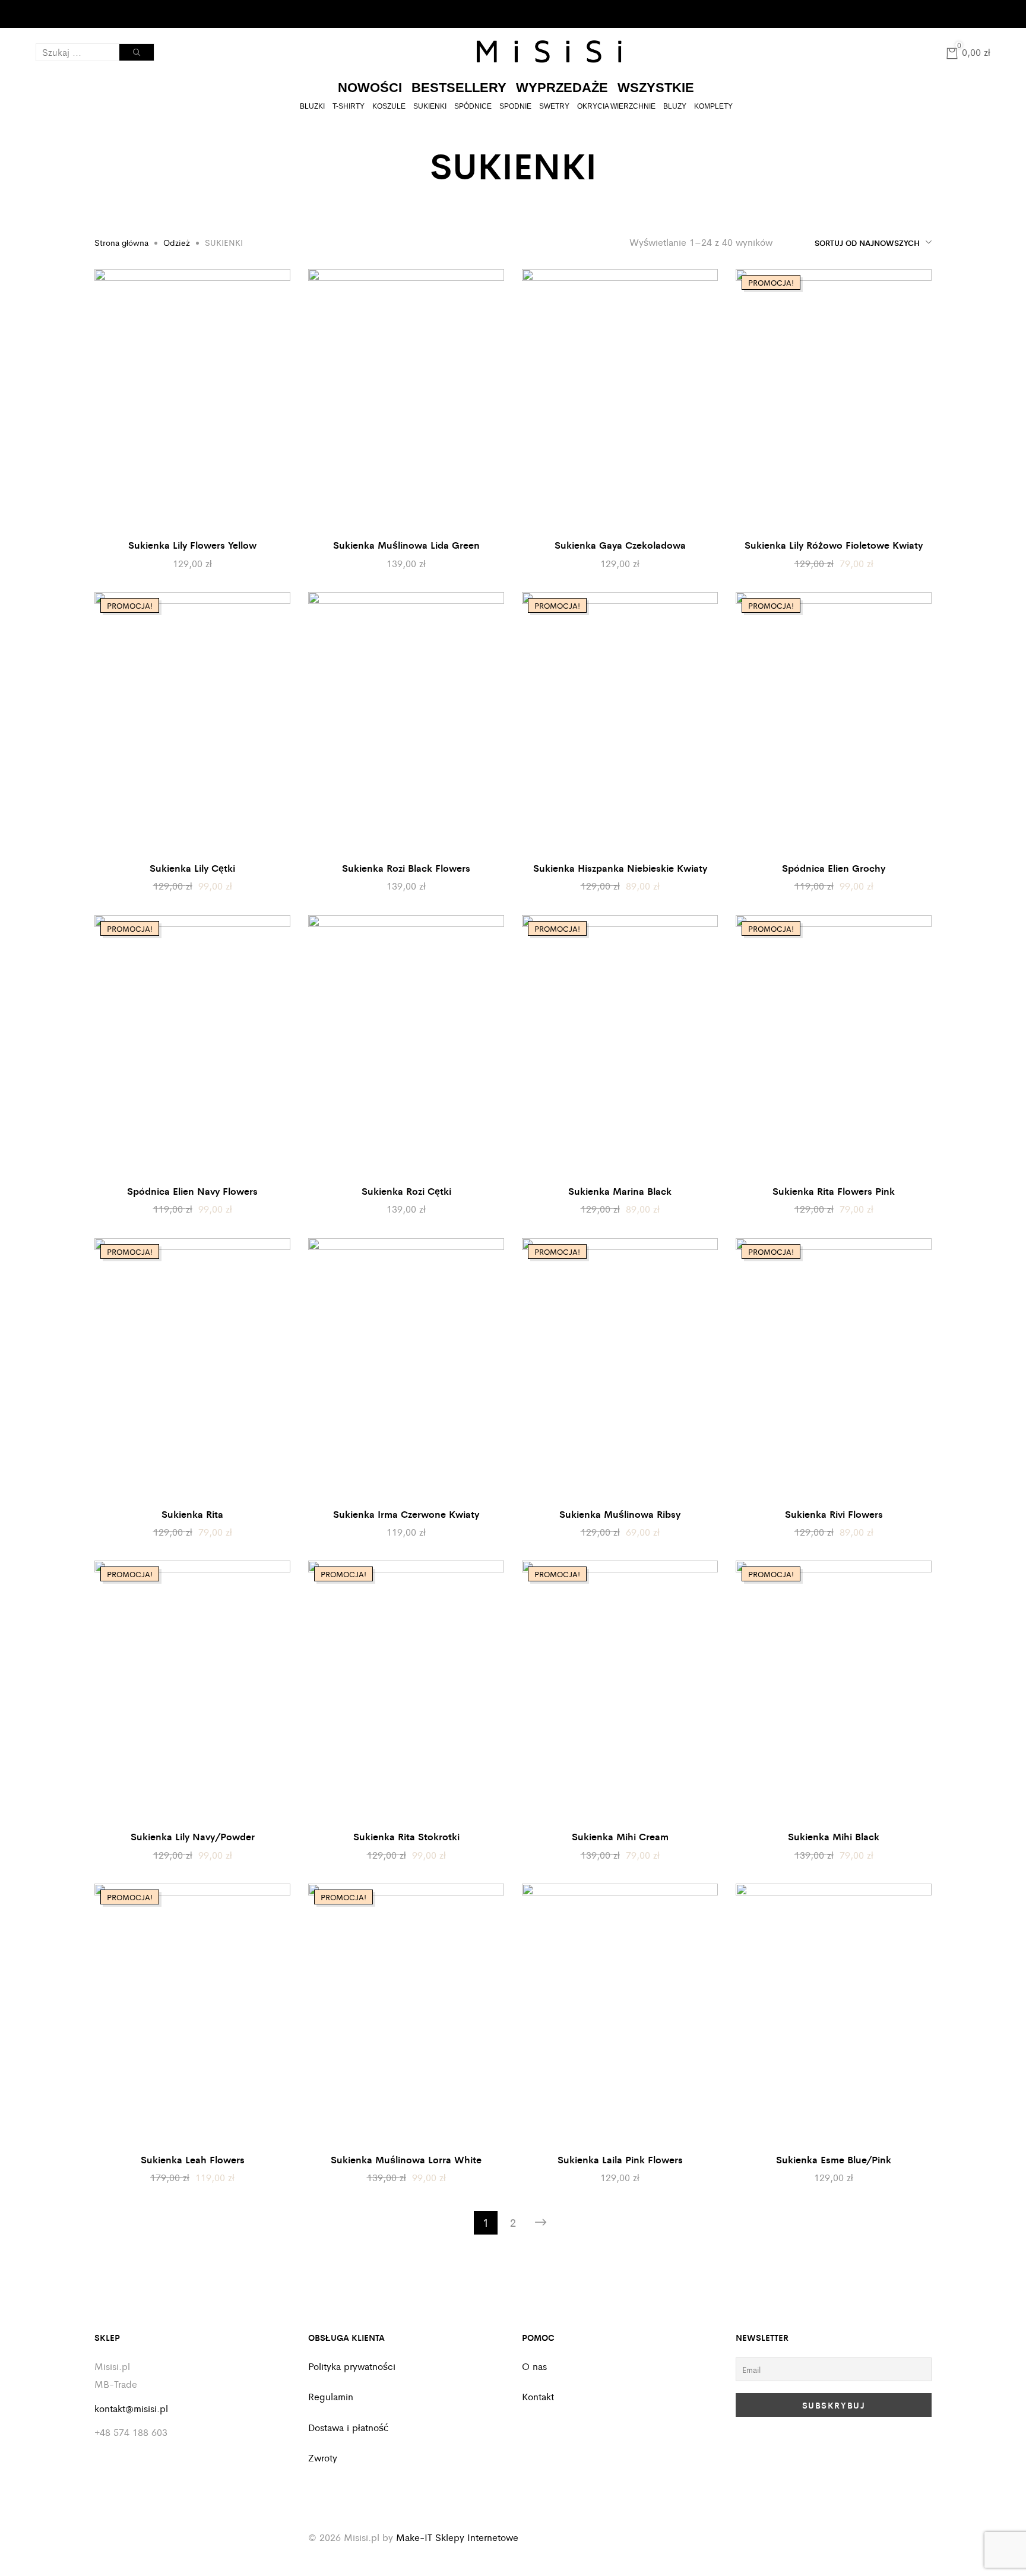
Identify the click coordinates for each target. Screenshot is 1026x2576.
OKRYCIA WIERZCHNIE (616, 106)
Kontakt (132, 14)
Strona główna (121, 242)
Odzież (177, 242)
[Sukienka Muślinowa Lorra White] (406, 2014)
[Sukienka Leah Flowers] (192, 2014)
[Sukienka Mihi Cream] (620, 1691)
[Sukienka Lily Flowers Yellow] (192, 400)
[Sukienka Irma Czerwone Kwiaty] (406, 1369)
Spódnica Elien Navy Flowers (192, 1191)
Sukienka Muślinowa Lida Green (406, 545)
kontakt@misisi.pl (131, 2408)
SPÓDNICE (473, 106)
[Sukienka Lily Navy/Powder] (192, 1691)
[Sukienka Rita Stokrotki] (406, 1691)
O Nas (92, 14)
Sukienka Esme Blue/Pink (834, 2159)
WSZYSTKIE (656, 88)
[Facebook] (968, 12)
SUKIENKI (430, 106)
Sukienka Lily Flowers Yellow (192, 545)
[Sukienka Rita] (192, 1369)
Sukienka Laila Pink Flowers (620, 2159)
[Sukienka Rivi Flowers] (834, 1369)
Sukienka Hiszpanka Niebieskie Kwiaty (620, 868)
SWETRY (554, 106)
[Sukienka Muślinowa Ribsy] (620, 1369)
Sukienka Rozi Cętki (406, 1191)
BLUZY (675, 106)
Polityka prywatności (352, 2366)
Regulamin (331, 2396)
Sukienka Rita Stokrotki (406, 1836)
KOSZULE (389, 106)
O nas (534, 2366)
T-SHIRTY (349, 106)
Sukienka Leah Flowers (193, 2159)
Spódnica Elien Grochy (834, 868)
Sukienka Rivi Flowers (834, 1514)
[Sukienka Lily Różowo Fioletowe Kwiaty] (834, 400)
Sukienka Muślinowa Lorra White (406, 2159)
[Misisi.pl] (549, 52)
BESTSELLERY (459, 88)
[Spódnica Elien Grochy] (834, 723)
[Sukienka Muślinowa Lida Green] (406, 400)
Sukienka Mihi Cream (620, 1836)
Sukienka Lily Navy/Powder (193, 1836)
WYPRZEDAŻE (562, 88)
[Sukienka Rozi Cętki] (406, 1046)
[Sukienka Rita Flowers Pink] (834, 1046)
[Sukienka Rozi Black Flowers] (406, 723)
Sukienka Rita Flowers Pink (834, 1191)
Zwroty (323, 2458)
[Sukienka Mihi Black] (834, 1691)
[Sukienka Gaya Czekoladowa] (620, 400)
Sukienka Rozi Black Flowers (406, 868)
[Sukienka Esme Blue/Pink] (834, 2014)
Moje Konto (58, 14)
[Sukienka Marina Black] (620, 1046)
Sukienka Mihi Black (834, 1836)
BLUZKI (312, 106)
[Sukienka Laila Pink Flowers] (620, 2014)
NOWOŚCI (370, 88)
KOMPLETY (713, 106)
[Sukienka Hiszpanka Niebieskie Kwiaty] (620, 723)
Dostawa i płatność (348, 2427)
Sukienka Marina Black (620, 1191)
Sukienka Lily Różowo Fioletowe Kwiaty (834, 545)
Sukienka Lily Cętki (192, 868)
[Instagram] (984, 12)
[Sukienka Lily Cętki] (192, 723)
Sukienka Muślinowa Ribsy (620, 1514)
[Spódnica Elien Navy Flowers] (192, 1046)
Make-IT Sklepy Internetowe (457, 2537)
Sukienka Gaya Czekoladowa (620, 545)
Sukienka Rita (192, 1514)
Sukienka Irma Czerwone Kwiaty (406, 1514)
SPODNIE (515, 106)
